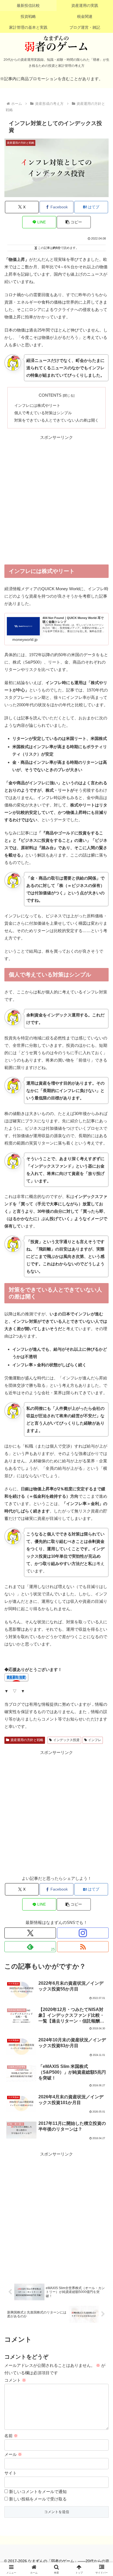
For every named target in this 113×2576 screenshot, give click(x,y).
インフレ (95, 1740)
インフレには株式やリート (37, 406)
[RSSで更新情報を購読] (83, 1947)
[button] (74, 222)
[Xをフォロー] (30, 1933)
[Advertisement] (56, 500)
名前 (11, 2436)
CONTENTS (50, 395)
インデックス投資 (66, 1740)
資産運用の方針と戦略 (27, 1740)
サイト (11, 2473)
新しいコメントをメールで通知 (38, 2492)
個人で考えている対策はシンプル (43, 413)
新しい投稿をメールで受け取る (38, 2499)
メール (13, 2454)
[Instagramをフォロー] (83, 1933)
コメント (15, 2380)
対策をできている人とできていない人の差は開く (56, 420)
